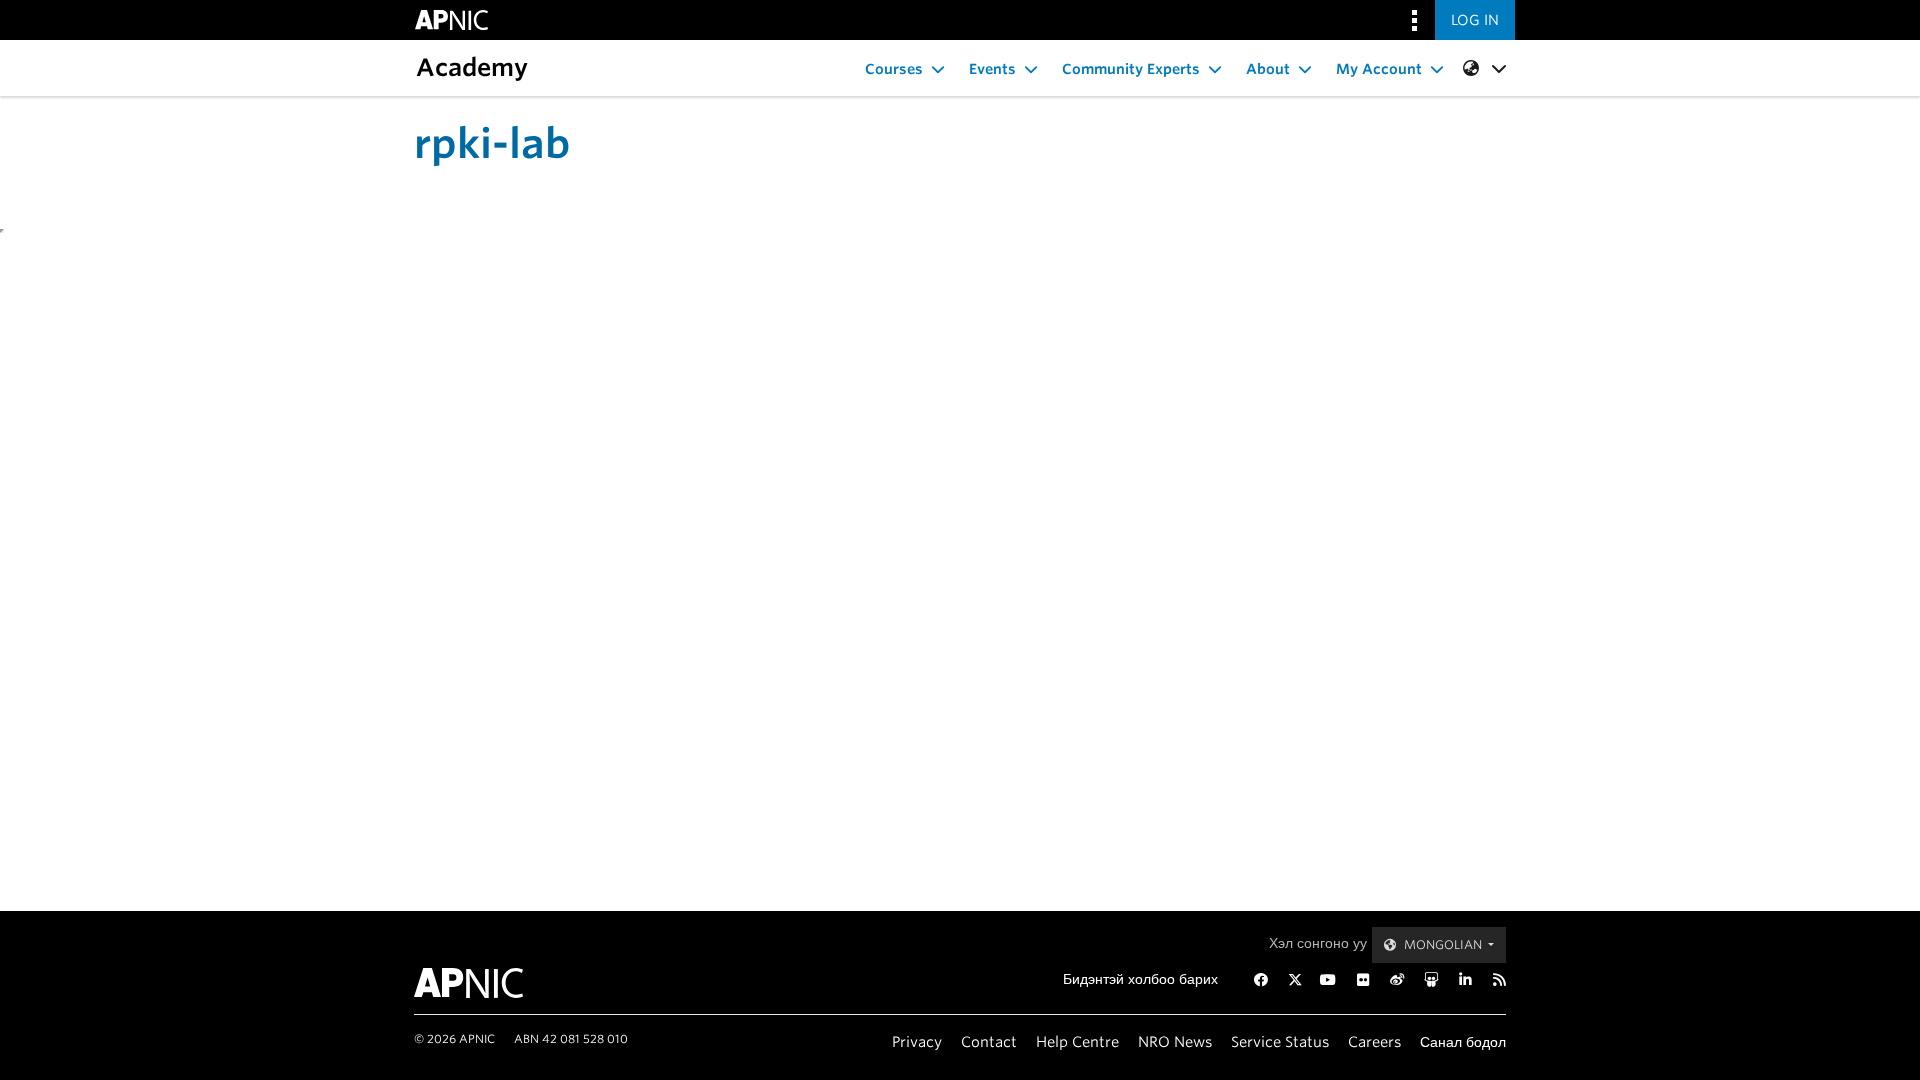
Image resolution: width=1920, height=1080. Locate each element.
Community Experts (1131, 69)
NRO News (1175, 1041)
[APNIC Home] (492, 983)
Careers (1374, 1041)
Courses (894, 69)
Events (992, 69)
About (1268, 69)
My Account (1379, 69)
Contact (989, 1041)
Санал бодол (1463, 1041)
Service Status (1280, 1041)
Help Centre (1077, 1041)
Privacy (917, 1041)
